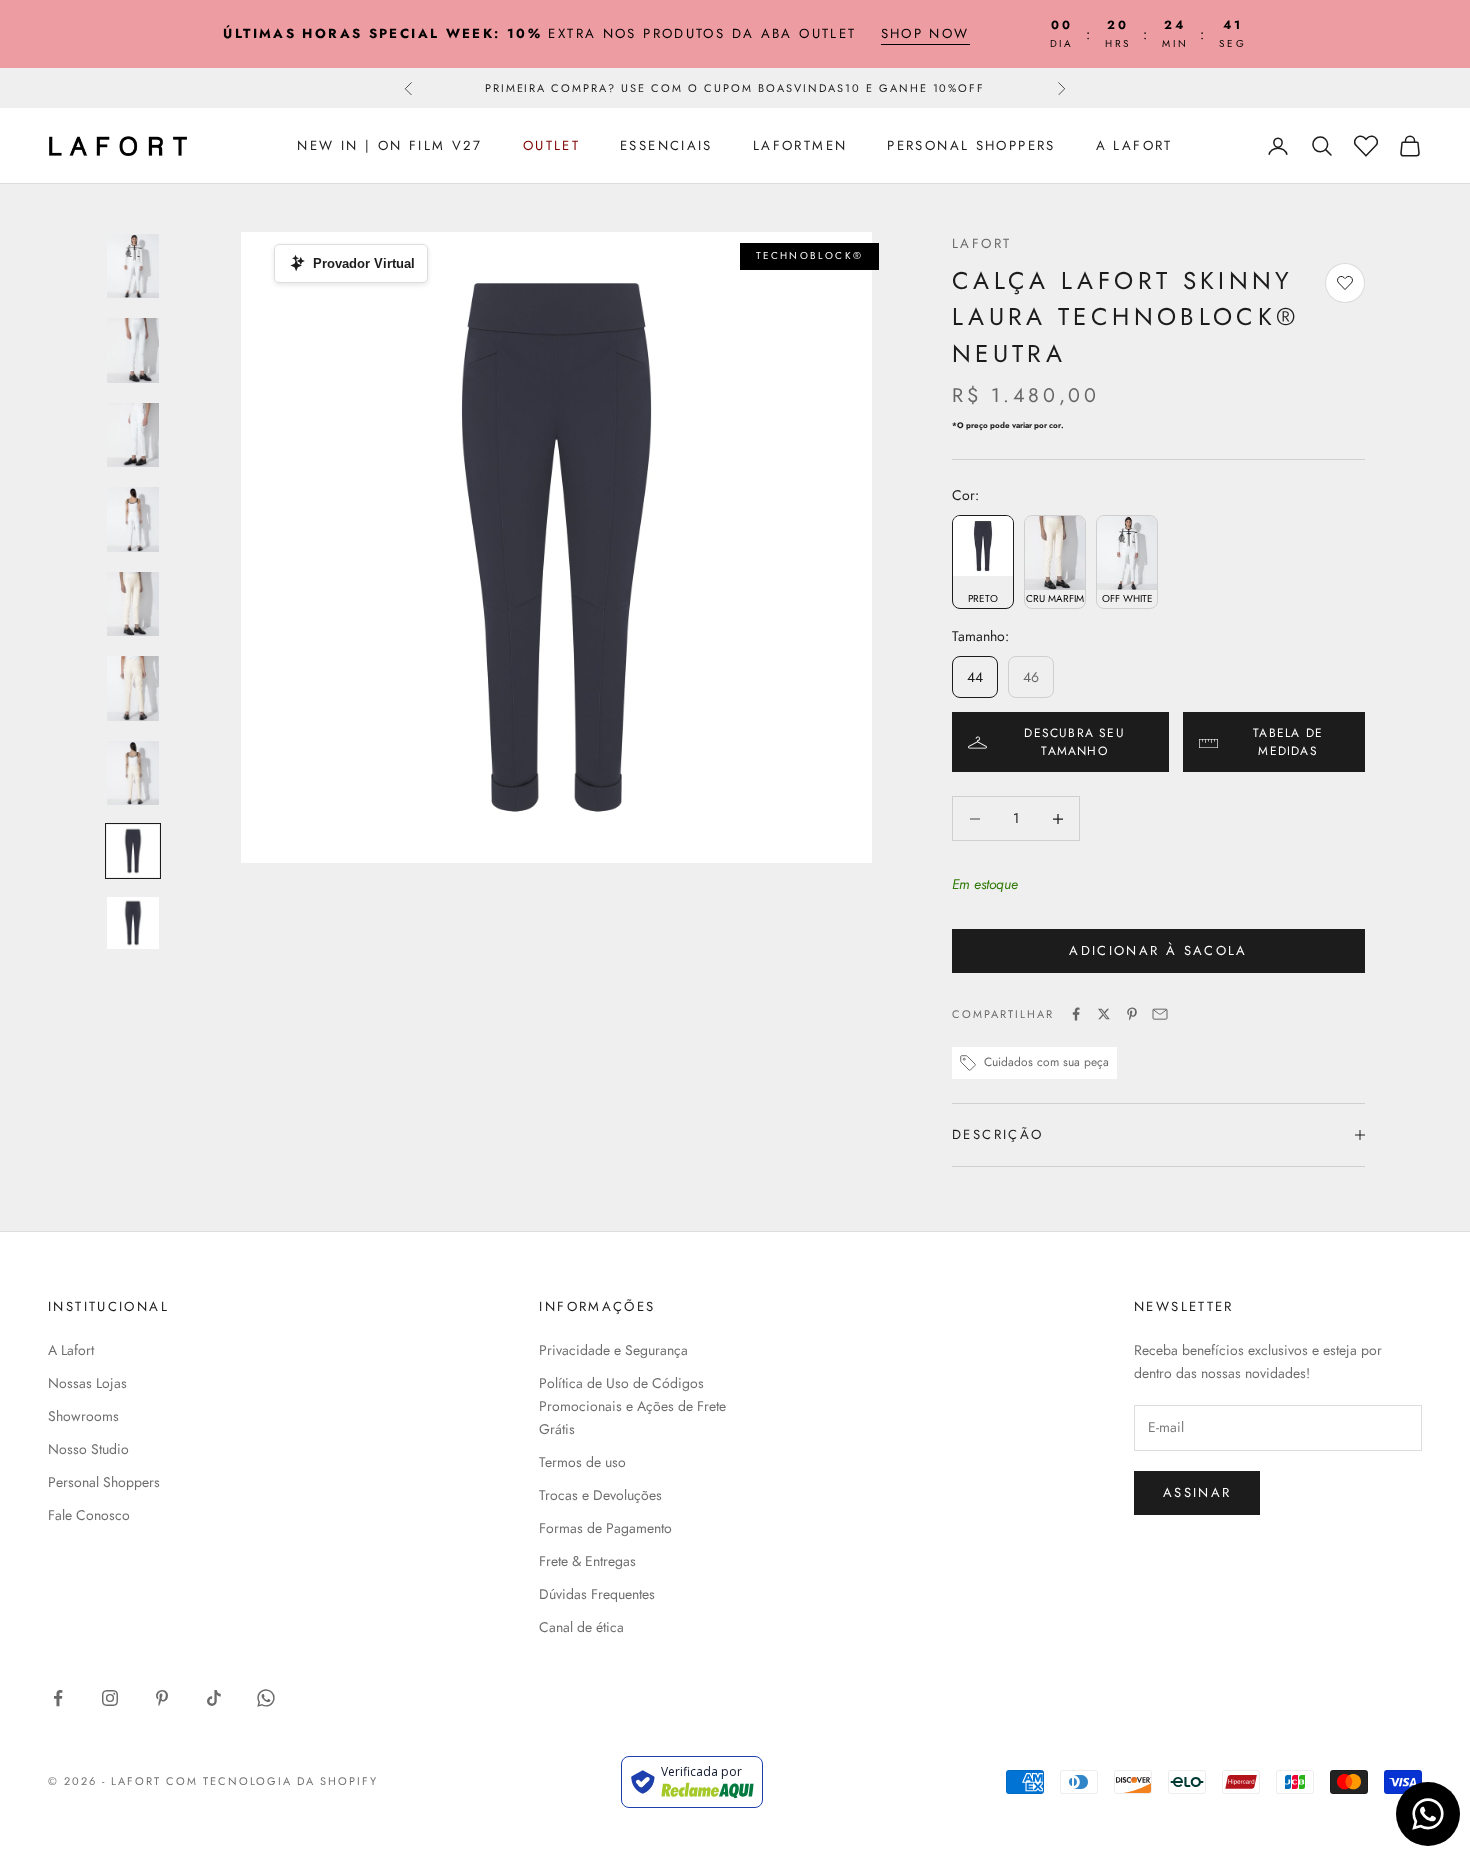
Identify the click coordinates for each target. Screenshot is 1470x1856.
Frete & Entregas (587, 1561)
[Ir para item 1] (133, 266)
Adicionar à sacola (1158, 950)
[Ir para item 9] (133, 923)
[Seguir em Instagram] (110, 1698)
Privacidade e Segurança (613, 1350)
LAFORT (981, 243)
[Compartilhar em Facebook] (1076, 1014)
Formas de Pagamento (605, 1528)
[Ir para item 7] (133, 773)
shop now (925, 33)
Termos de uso (582, 1462)
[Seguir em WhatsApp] (266, 1698)
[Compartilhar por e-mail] (1160, 1014)
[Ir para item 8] (133, 851)
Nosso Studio (88, 1449)
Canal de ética (581, 1627)
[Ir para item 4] (133, 519)
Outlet (551, 145)
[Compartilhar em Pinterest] (1132, 1014)
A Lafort (1134, 145)
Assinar (1197, 1492)
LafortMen (800, 145)
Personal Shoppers (971, 145)
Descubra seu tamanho (1074, 742)
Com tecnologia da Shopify (272, 1781)
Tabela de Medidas (1288, 742)
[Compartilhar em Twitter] (1104, 1014)
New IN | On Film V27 (390, 145)
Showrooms (83, 1416)
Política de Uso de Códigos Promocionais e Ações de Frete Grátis (632, 1406)
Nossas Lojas (87, 1383)
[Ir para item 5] (133, 604)
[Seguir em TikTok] (214, 1698)
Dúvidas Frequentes (597, 1594)
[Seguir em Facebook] (58, 1698)
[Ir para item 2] (133, 350)
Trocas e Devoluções (600, 1495)
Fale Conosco (89, 1515)
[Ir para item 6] (133, 688)
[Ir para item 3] (133, 435)
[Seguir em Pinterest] (162, 1698)
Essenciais (666, 145)
